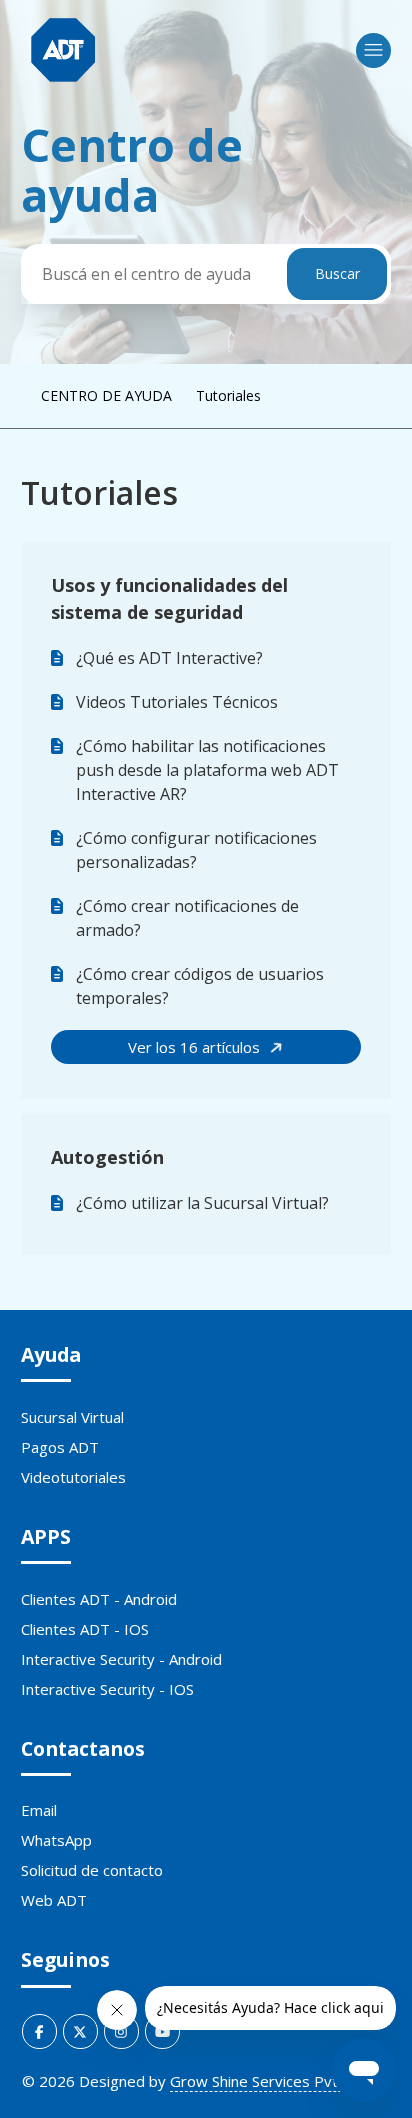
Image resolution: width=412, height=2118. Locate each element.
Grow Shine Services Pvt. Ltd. (270, 2081)
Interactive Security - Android (121, 1659)
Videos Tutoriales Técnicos (177, 702)
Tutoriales (228, 395)
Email (39, 1810)
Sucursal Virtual (72, 1417)
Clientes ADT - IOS (85, 1629)
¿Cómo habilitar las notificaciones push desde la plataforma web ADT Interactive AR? (207, 770)
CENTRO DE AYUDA (106, 395)
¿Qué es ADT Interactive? (169, 658)
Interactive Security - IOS (107, 1689)
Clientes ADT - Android (99, 1599)
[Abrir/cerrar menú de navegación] (373, 50)
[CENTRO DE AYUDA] (63, 50)
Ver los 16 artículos (196, 1047)
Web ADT (54, 1900)
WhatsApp (56, 1840)
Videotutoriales (73, 1477)
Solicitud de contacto (92, 1870)
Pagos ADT (60, 1447)
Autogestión (107, 1157)
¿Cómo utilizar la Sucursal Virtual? (202, 1203)
